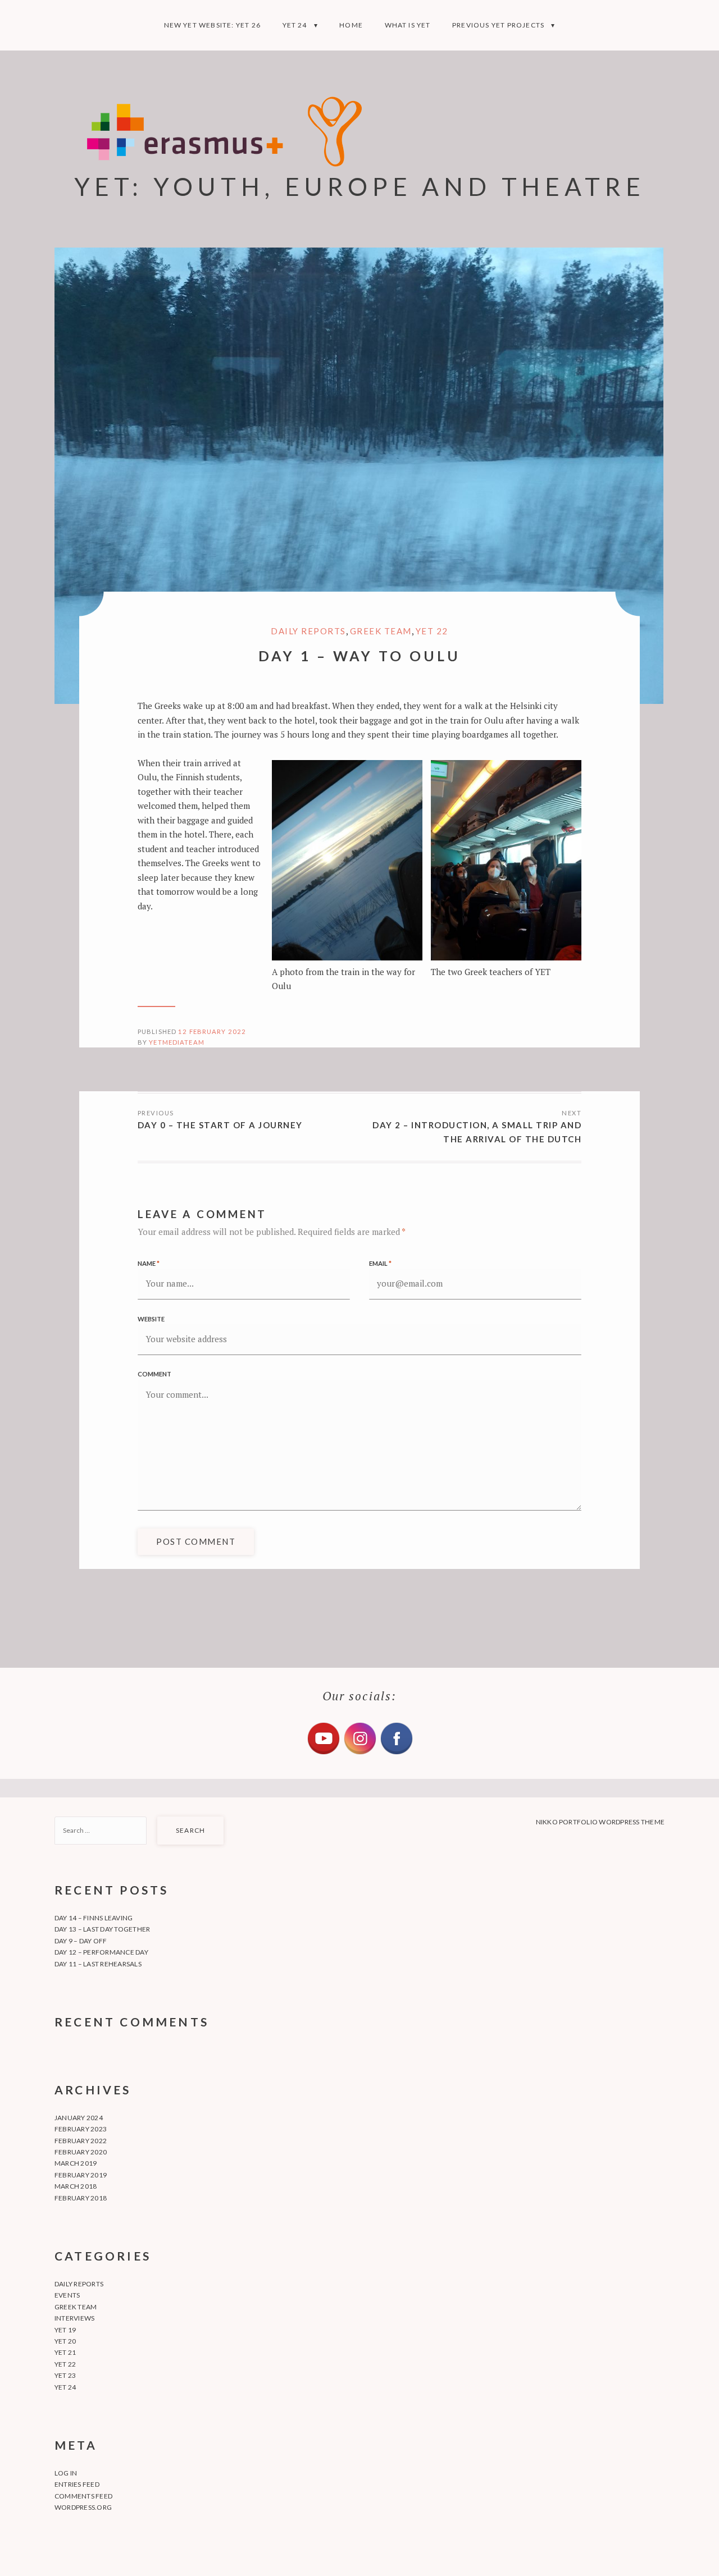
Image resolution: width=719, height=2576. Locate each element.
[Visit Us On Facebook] (396, 1753)
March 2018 (76, 2186)
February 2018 (81, 2198)
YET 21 (65, 2352)
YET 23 (65, 2375)
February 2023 (81, 2129)
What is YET (408, 25)
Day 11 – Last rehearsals (98, 1964)
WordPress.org (83, 2507)
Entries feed (77, 2484)
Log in (66, 2473)
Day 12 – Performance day (101, 1952)
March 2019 (76, 2163)
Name (149, 1263)
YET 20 (65, 2341)
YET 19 (65, 2330)
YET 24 (295, 25)
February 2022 (81, 2141)
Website (151, 1319)
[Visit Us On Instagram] (360, 1753)
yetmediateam (177, 1042)
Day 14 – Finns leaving (94, 1918)
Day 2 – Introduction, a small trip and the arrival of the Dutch (477, 1132)
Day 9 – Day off (81, 1941)
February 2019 (81, 2175)
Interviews (74, 2318)
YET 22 (432, 631)
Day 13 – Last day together (102, 1929)
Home (351, 25)
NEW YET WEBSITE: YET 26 (213, 25)
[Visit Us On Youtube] (323, 1753)
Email (380, 1263)
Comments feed (83, 2496)
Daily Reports (308, 631)
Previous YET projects (498, 25)
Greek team (381, 631)
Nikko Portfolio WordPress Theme (600, 1822)
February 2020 (81, 2152)
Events (67, 2295)
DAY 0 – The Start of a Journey (220, 1125)
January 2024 (79, 2118)
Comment (154, 1374)
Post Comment (196, 1541)
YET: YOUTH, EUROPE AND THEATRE (360, 186)
